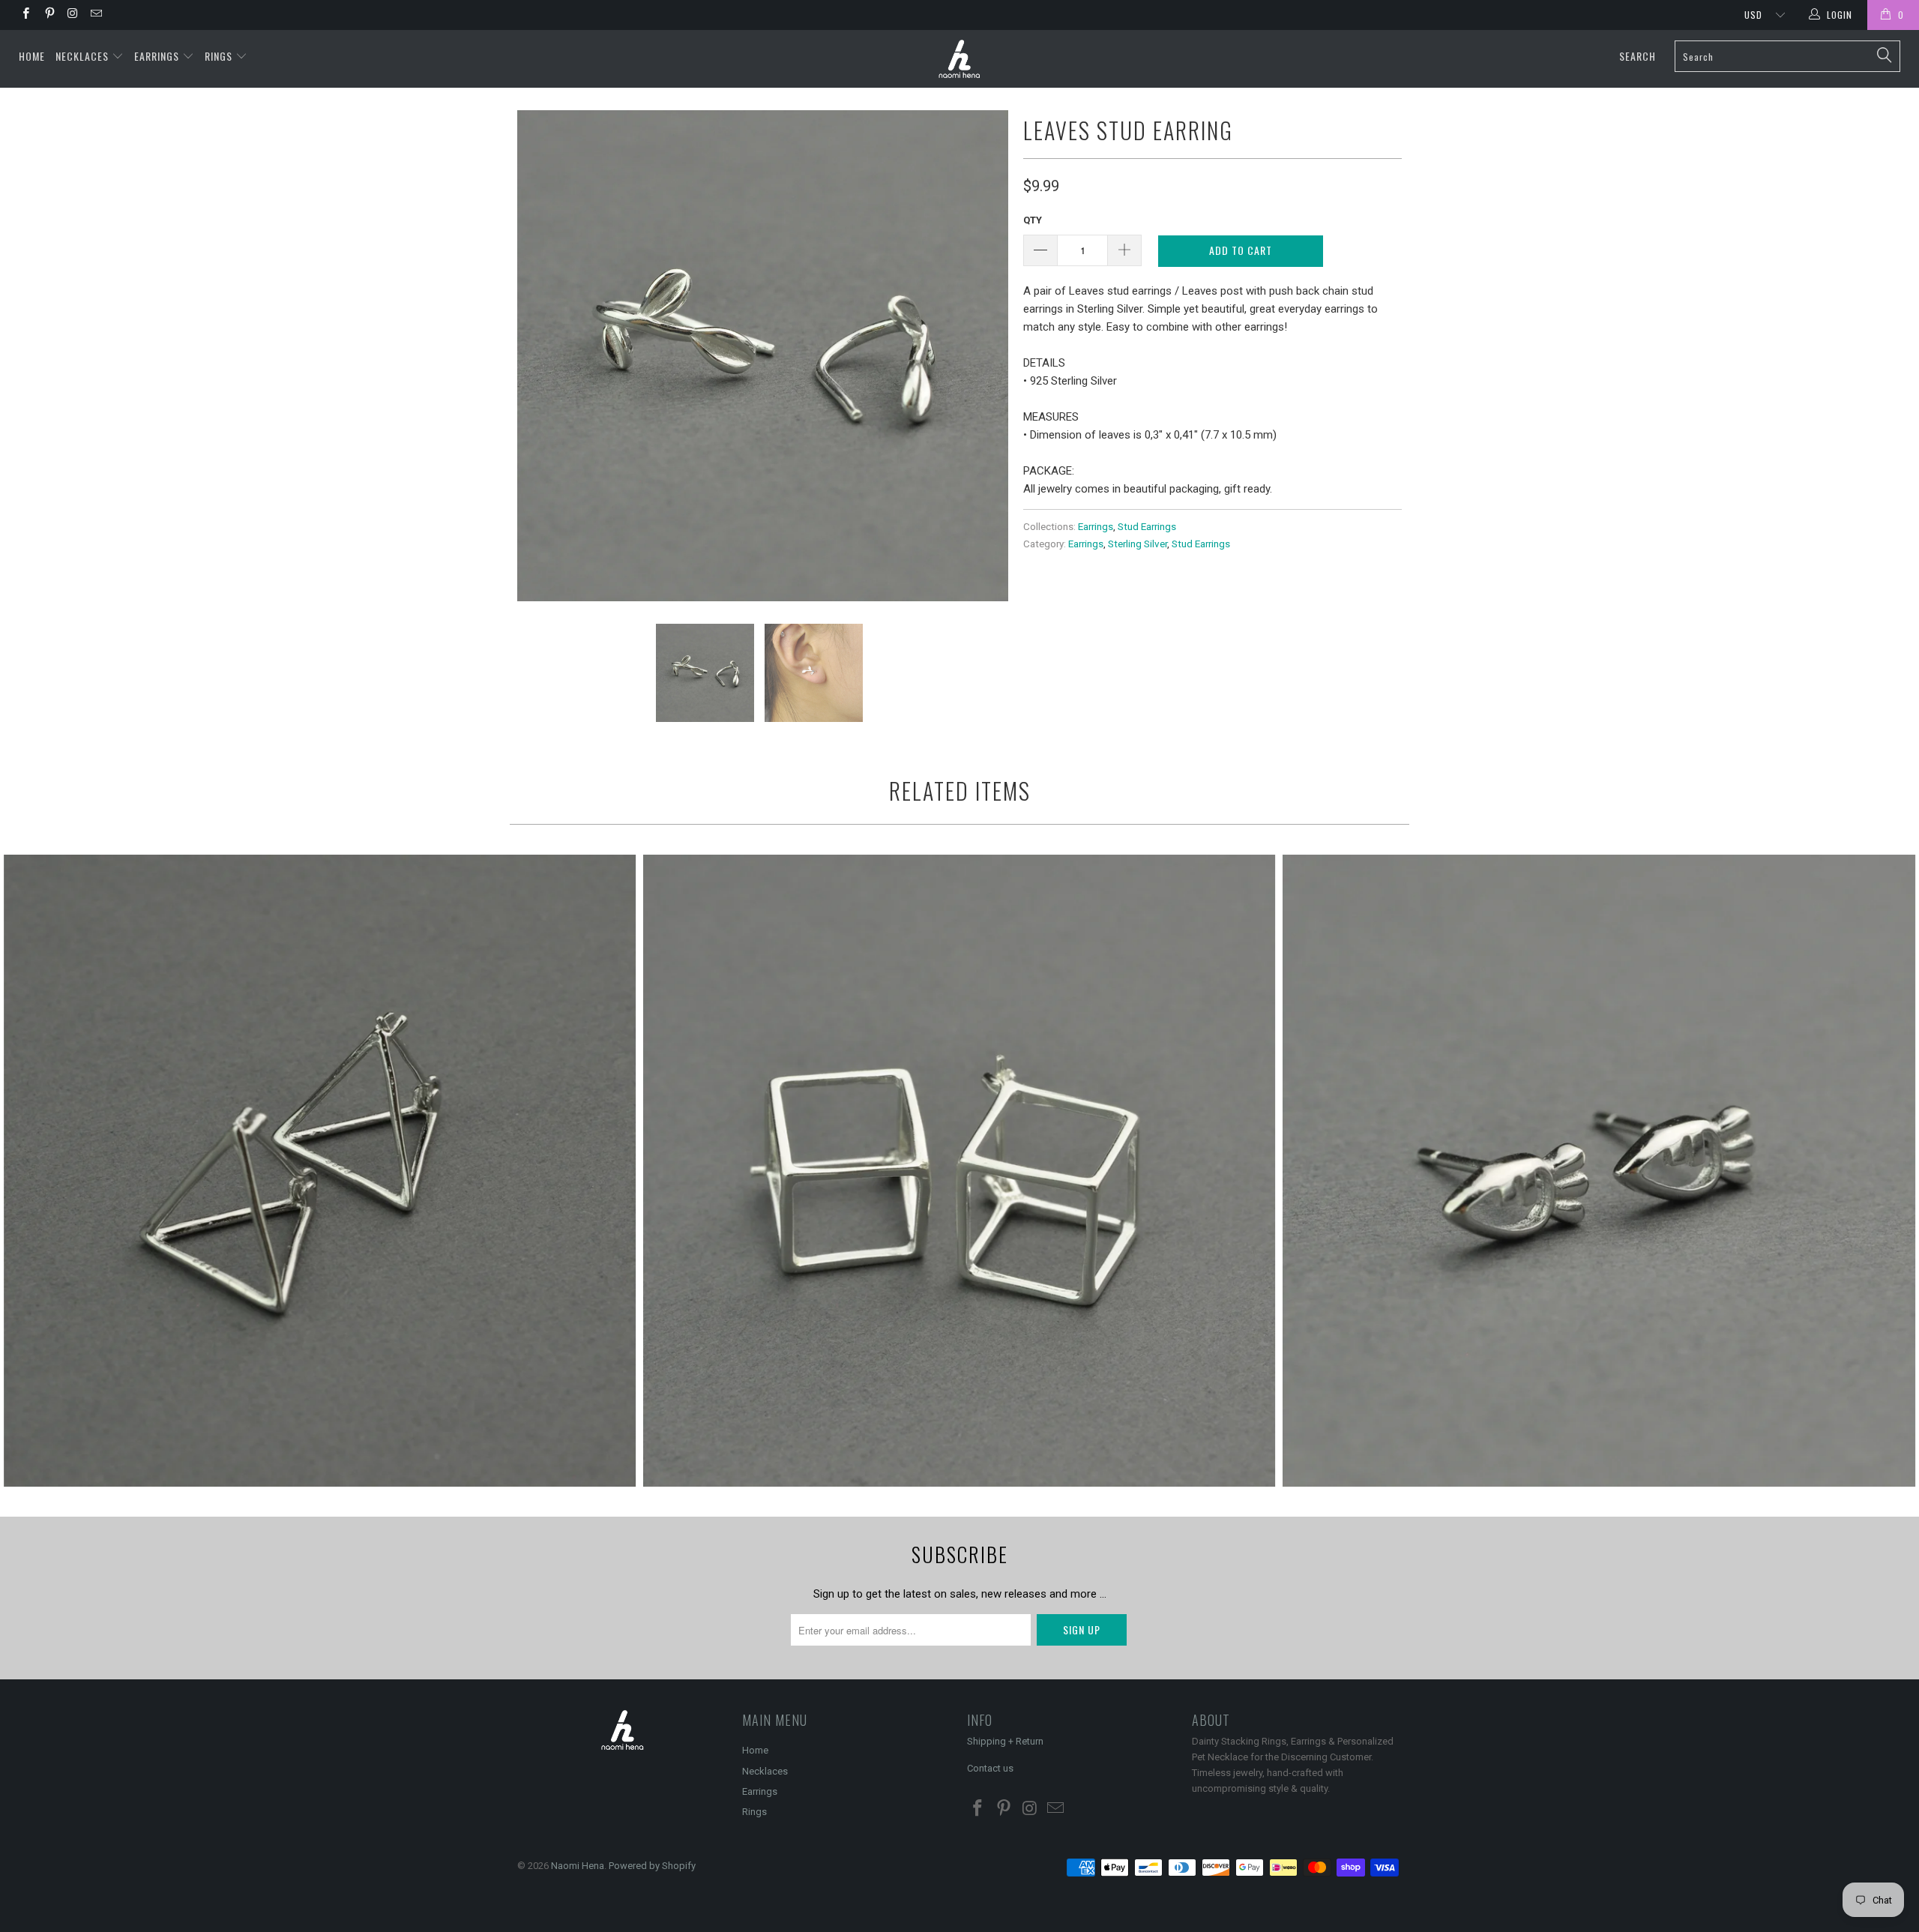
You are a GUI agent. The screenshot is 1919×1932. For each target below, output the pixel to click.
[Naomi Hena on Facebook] (25, 15)
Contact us (990, 1768)
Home (32, 56)
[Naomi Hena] (959, 59)
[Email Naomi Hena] (96, 15)
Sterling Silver (1138, 544)
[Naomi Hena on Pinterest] (48, 15)
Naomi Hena (578, 1866)
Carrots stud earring (1599, 1171)
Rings (220, 56)
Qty (1033, 220)
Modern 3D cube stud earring (959, 1171)
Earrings (158, 56)
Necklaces (84, 56)
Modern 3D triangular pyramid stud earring (320, 1171)
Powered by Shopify (652, 1866)
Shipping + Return (1005, 1741)
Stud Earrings (1147, 526)
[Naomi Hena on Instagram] (72, 15)
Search (1638, 56)
